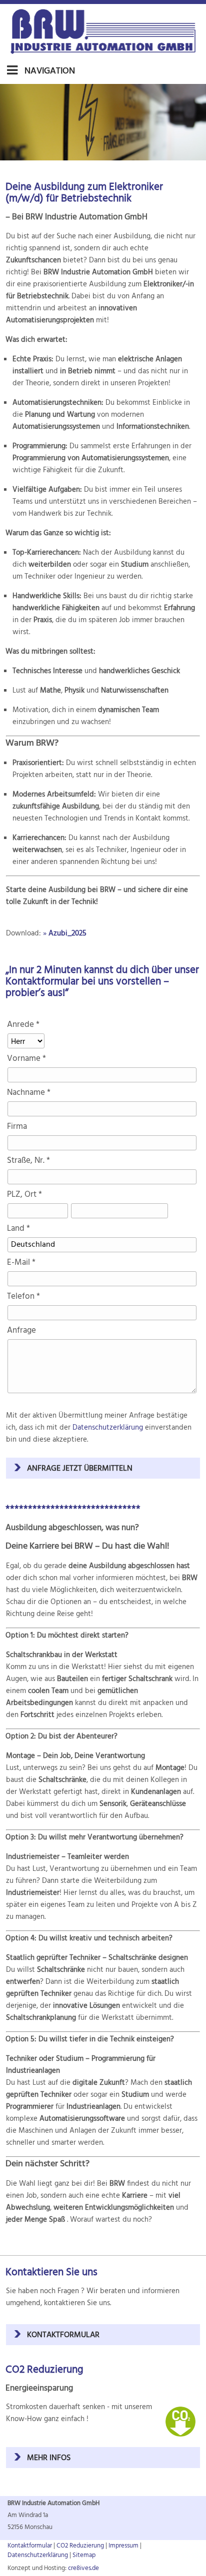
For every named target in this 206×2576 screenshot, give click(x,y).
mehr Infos (49, 2458)
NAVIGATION (49, 71)
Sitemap (84, 2555)
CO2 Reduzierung (80, 2546)
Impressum (123, 2546)
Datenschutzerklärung (108, 1428)
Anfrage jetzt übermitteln (80, 1469)
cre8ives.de (83, 2568)
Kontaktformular (63, 2335)
